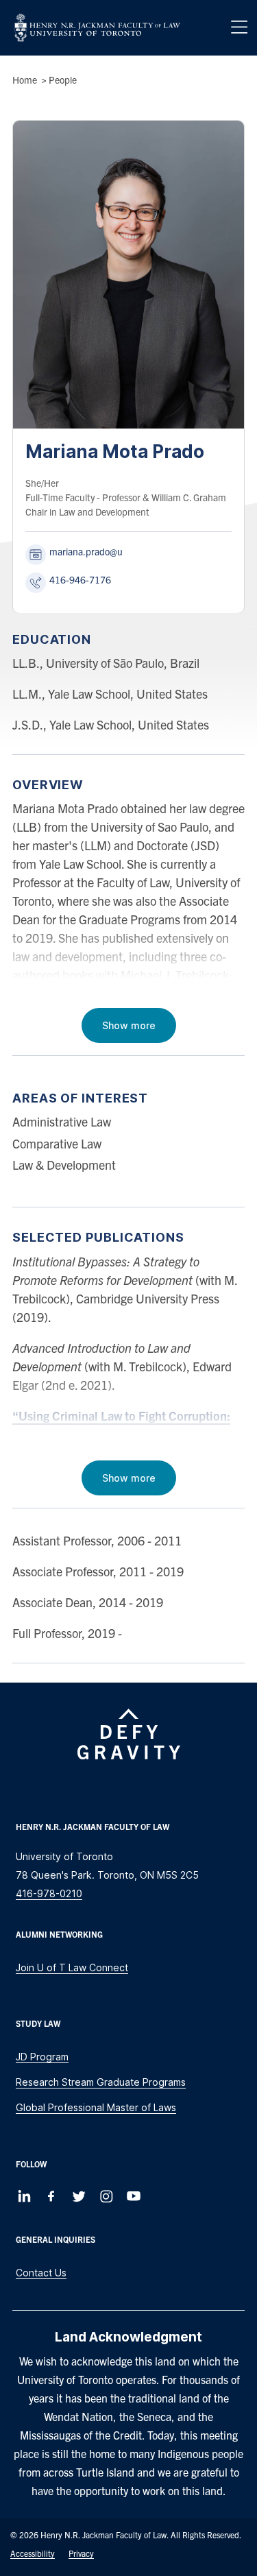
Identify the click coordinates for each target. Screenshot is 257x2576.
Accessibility (33, 2553)
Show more (129, 1025)
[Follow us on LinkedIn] (24, 2196)
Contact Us (41, 2273)
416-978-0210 (49, 1893)
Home (25, 80)
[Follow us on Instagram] (106, 2196)
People (63, 80)
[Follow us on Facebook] (51, 2196)
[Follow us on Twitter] (79, 2196)
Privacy (81, 2553)
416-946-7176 (80, 579)
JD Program (42, 2057)
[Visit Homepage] (97, 28)
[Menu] (239, 27)
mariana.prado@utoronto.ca (107, 551)
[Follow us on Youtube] (134, 2196)
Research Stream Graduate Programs (101, 2082)
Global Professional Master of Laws (96, 2107)
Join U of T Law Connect (72, 1967)
